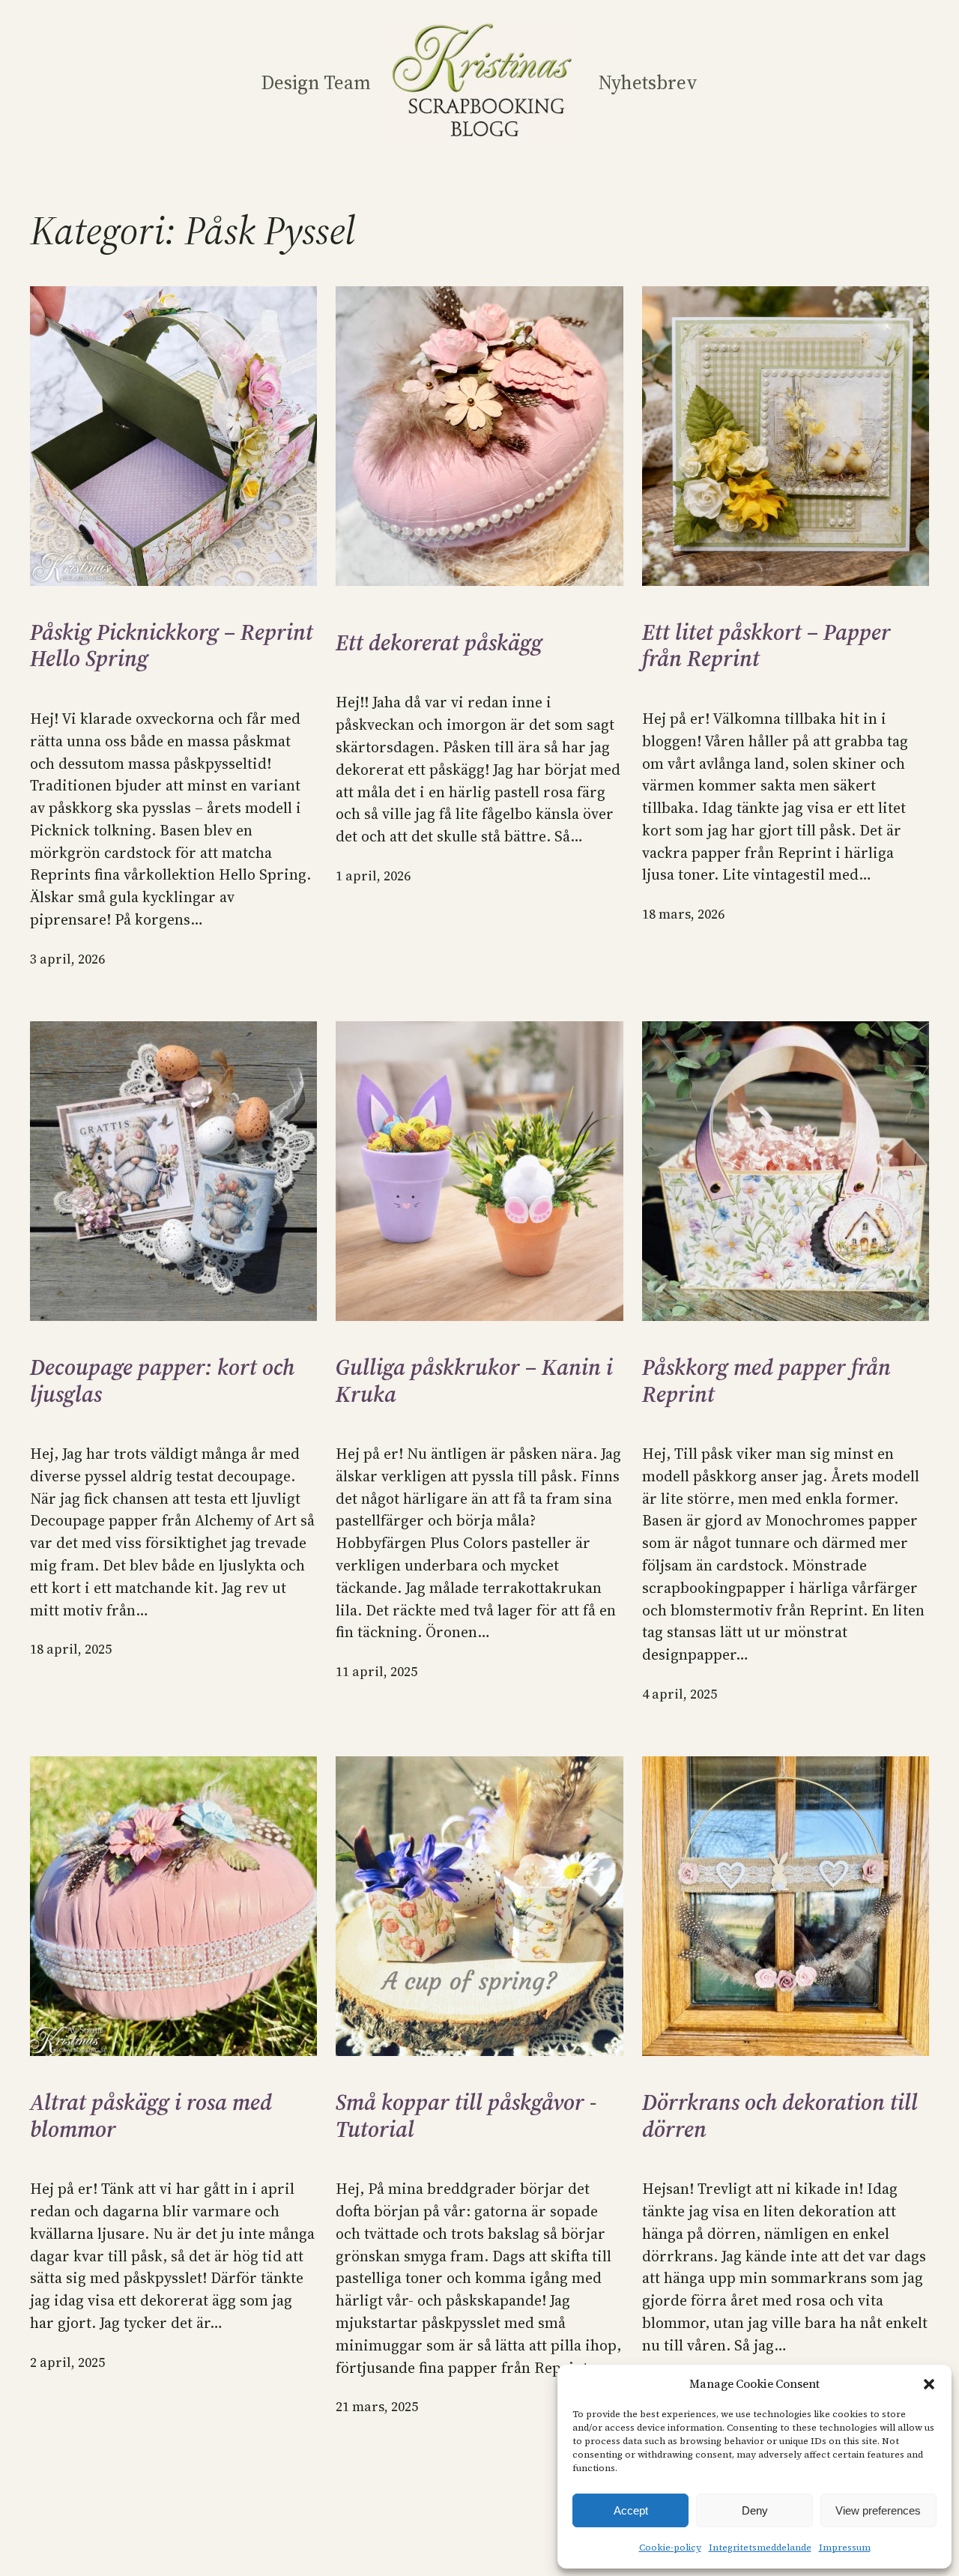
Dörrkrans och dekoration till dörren (780, 2116)
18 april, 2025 (71, 1649)
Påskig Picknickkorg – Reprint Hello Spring (172, 645)
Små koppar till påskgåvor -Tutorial (466, 2116)
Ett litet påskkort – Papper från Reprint (766, 645)
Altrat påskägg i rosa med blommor (151, 2116)
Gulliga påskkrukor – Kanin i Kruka (474, 1381)
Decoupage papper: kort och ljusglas (162, 1381)
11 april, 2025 (376, 1672)
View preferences (878, 2510)
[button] (929, 2384)
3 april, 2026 (67, 959)
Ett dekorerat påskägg (439, 643)
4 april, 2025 (680, 1694)
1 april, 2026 (373, 876)
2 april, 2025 (67, 2362)
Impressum (845, 2548)
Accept (631, 2510)
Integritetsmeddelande (760, 2548)
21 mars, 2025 (377, 2407)
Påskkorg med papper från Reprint (766, 1381)
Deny (755, 2510)
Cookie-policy (670, 2548)
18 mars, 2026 (683, 914)
